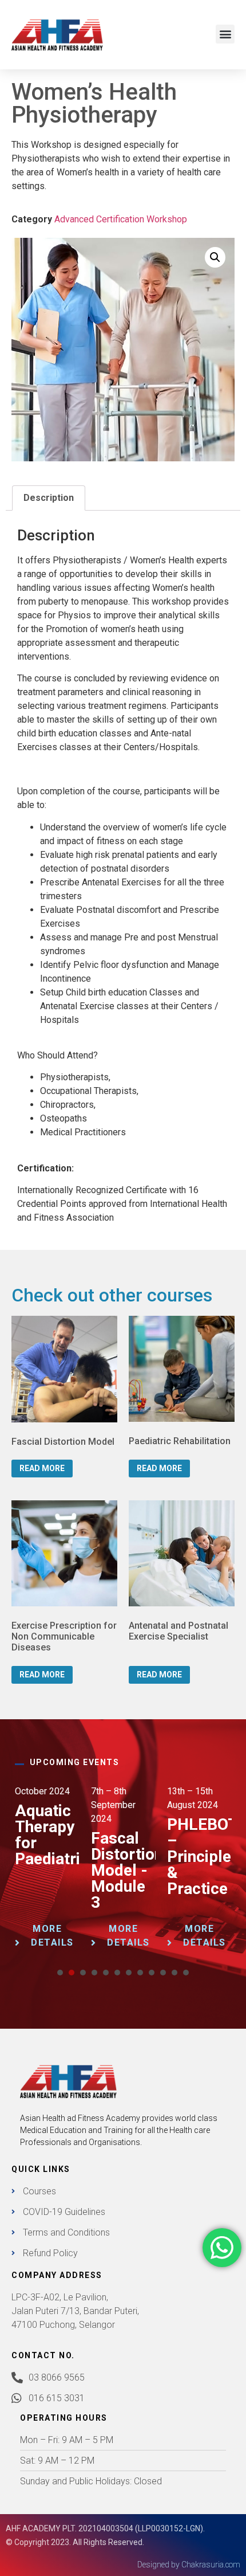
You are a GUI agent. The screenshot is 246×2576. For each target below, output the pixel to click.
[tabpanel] (47, 1873)
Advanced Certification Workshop (121, 219)
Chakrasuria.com (211, 2565)
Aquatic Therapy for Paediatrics (56, 1835)
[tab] (49, 498)
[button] (225, 34)
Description (49, 498)
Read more (42, 1468)
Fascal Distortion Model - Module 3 (127, 1870)
